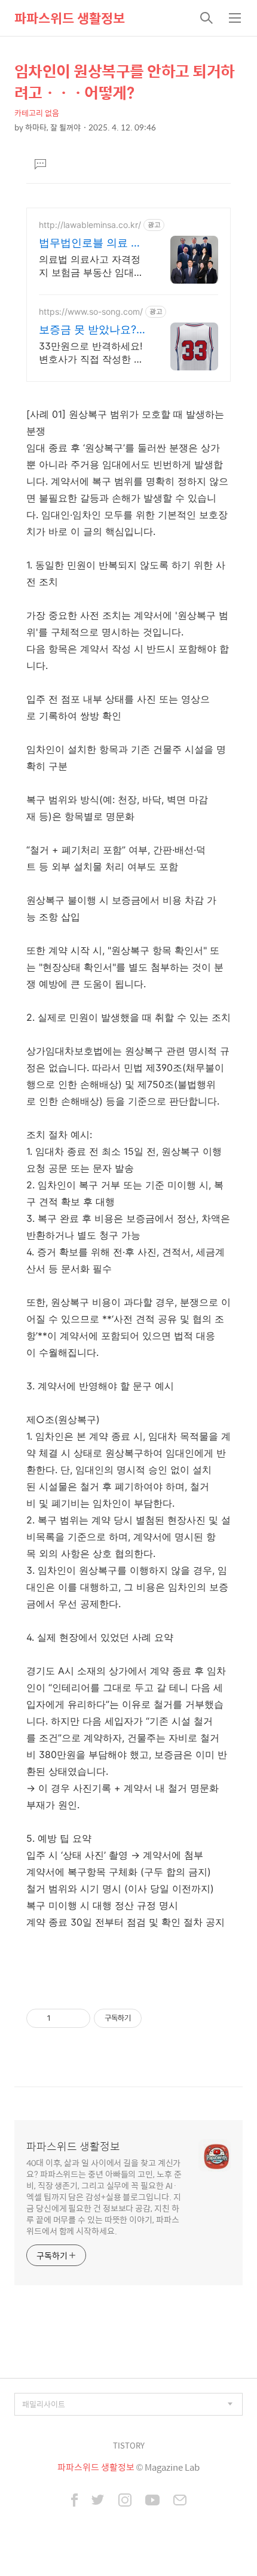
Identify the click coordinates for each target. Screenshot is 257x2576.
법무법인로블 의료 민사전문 (90, 243)
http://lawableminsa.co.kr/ (90, 225)
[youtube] (152, 2501)
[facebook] (74, 2501)
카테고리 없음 (37, 113)
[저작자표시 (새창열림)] (147, 2018)
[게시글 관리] (77, 2018)
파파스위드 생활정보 (70, 18)
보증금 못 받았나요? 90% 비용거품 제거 (88, 330)
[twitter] (98, 2501)
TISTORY (129, 2445)
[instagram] (125, 2501)
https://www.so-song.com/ (91, 311)
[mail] (180, 2501)
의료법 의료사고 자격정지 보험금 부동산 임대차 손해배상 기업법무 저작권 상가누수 (91, 266)
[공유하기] (62, 2018)
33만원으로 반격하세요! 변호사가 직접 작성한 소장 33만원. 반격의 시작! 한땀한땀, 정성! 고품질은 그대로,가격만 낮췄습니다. (92, 353)
